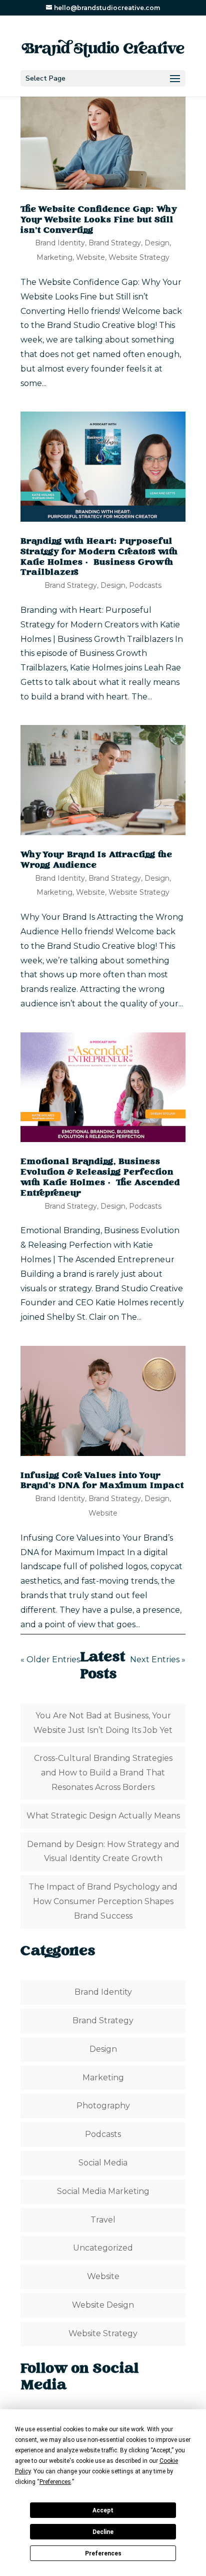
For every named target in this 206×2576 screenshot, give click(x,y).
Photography (103, 2106)
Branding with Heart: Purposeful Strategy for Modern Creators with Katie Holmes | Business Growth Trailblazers (99, 557)
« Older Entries (50, 1660)
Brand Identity (60, 243)
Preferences (103, 2553)
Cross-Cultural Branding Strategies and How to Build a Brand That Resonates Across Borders (103, 1773)
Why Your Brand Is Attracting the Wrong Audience (96, 860)
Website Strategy (139, 257)
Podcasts (145, 585)
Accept (103, 2510)
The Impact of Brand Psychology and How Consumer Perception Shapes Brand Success (103, 1901)
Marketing (54, 257)
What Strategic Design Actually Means (103, 1816)
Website (90, 257)
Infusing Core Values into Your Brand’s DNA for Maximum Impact (102, 1481)
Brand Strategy (115, 243)
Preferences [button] (55, 2482)
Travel (103, 2220)
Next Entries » (158, 1660)
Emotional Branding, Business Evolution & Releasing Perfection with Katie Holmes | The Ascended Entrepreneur (100, 1178)
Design (157, 243)
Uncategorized (103, 2248)
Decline (103, 2532)
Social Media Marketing (103, 2191)
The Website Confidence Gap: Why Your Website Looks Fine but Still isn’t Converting (99, 220)
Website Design (103, 2305)
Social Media (103, 2163)
